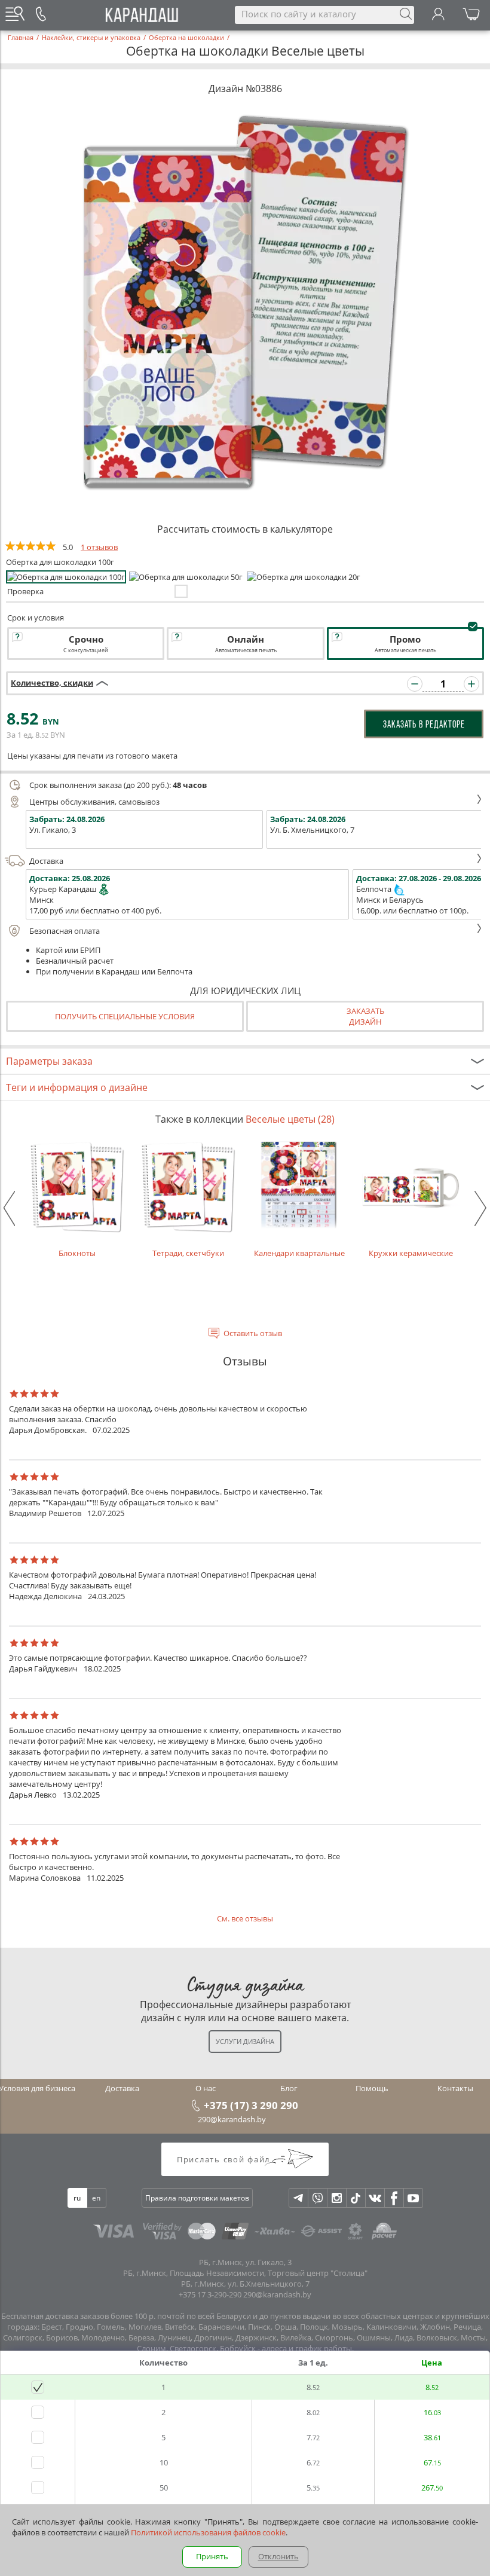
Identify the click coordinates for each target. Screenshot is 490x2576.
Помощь (372, 2088)
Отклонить (278, 2556)
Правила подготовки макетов (197, 2198)
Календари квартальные (299, 1253)
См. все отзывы (245, 1918)
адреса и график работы (307, 2348)
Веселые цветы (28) (290, 1119)
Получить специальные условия (125, 1016)
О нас (206, 2088)
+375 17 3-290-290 (210, 2294)
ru (77, 2198)
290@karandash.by (232, 2119)
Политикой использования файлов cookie (208, 2532)
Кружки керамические (411, 1253)
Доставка (46, 861)
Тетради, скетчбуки (188, 1253)
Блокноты (77, 1253)
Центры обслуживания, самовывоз (94, 802)
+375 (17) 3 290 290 (251, 2105)
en (96, 2198)
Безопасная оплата (65, 931)
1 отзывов (99, 547)
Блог (289, 2088)
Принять (212, 2556)
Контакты (455, 2088)
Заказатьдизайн (365, 1016)
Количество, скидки (52, 683)
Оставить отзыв (253, 1333)
